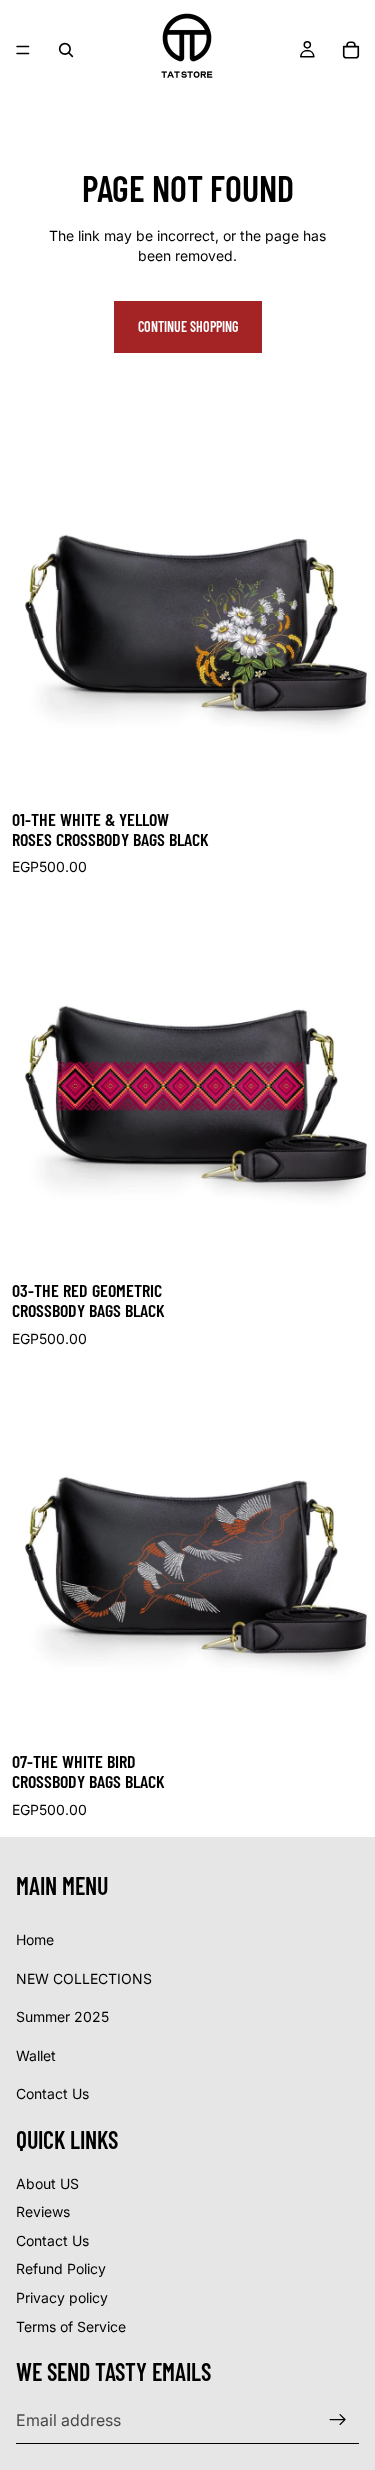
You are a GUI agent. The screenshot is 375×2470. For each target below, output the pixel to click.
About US (47, 2182)
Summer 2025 (62, 2016)
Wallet (36, 2054)
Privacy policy (62, 2297)
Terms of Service (71, 2325)
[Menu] (23, 50)
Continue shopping (188, 326)
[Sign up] (338, 2420)
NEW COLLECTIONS (84, 1977)
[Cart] (351, 50)
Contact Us (52, 2093)
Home (35, 1939)
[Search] (66, 50)
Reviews (43, 2211)
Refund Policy (61, 2268)
